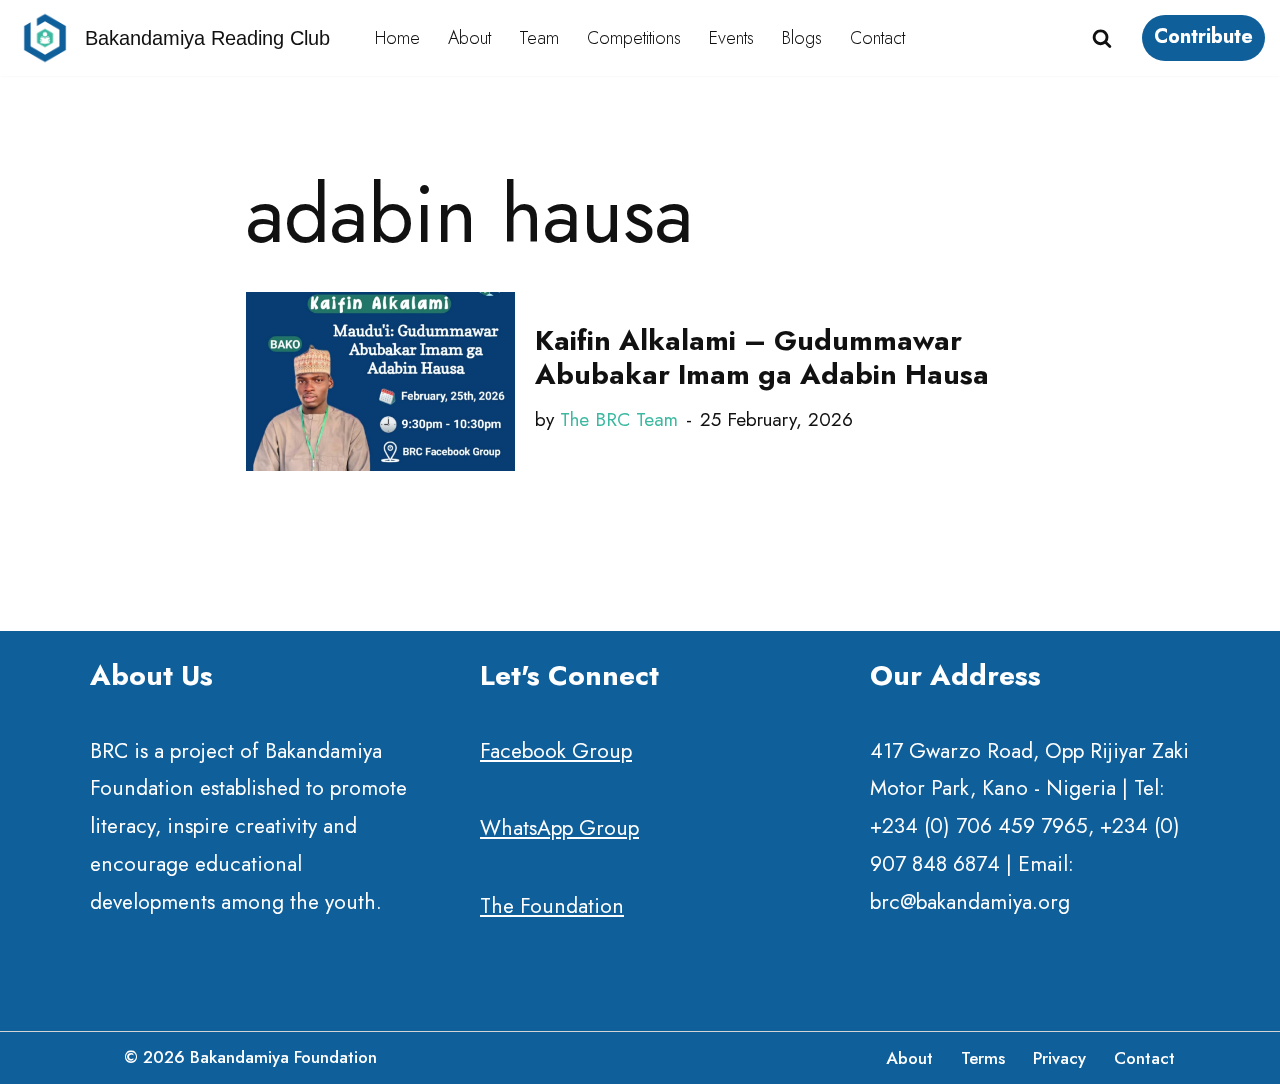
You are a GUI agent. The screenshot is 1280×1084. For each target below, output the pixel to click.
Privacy (1059, 1058)
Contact (877, 38)
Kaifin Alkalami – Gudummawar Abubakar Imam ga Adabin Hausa (762, 357)
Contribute (1203, 36)
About (469, 38)
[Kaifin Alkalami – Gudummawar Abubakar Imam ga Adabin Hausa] (380, 381)
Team (539, 38)
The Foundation (552, 907)
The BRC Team (619, 419)
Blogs (802, 38)
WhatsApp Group (559, 829)
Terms (983, 1058)
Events (731, 38)
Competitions (634, 38)
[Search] (1102, 38)
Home (397, 38)
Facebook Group (556, 751)
